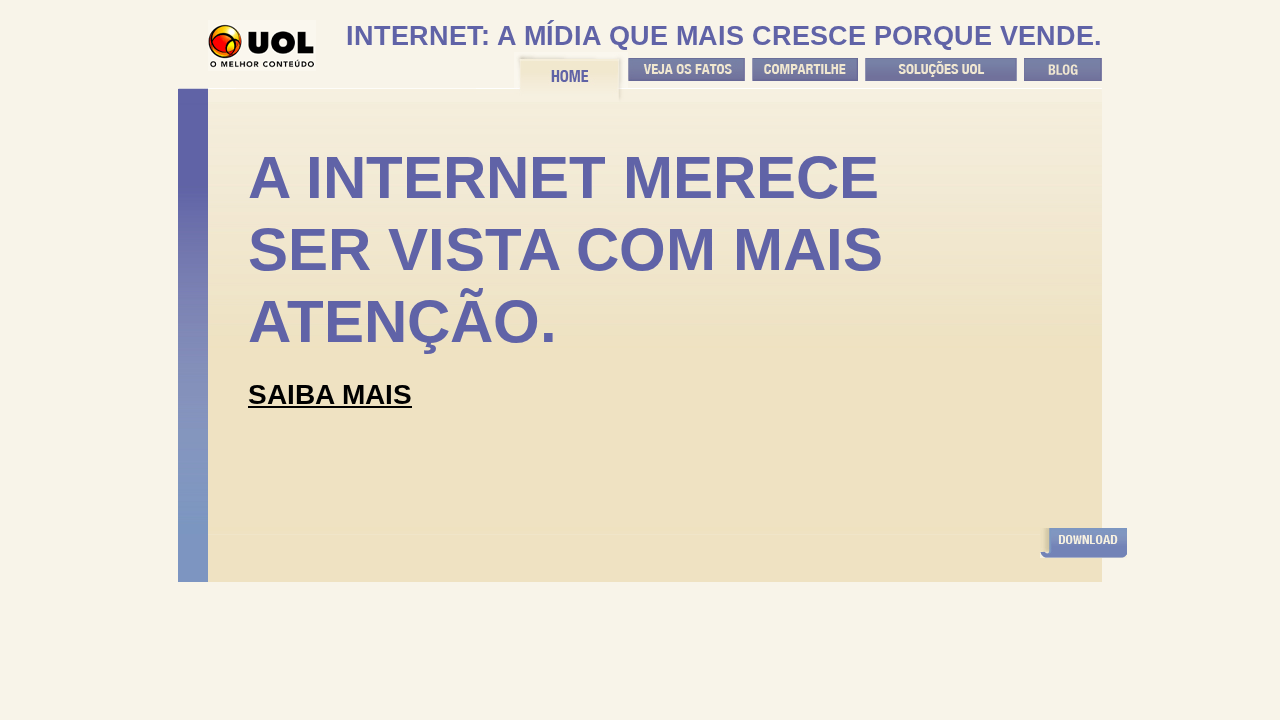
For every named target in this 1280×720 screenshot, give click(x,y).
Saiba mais (330, 394)
